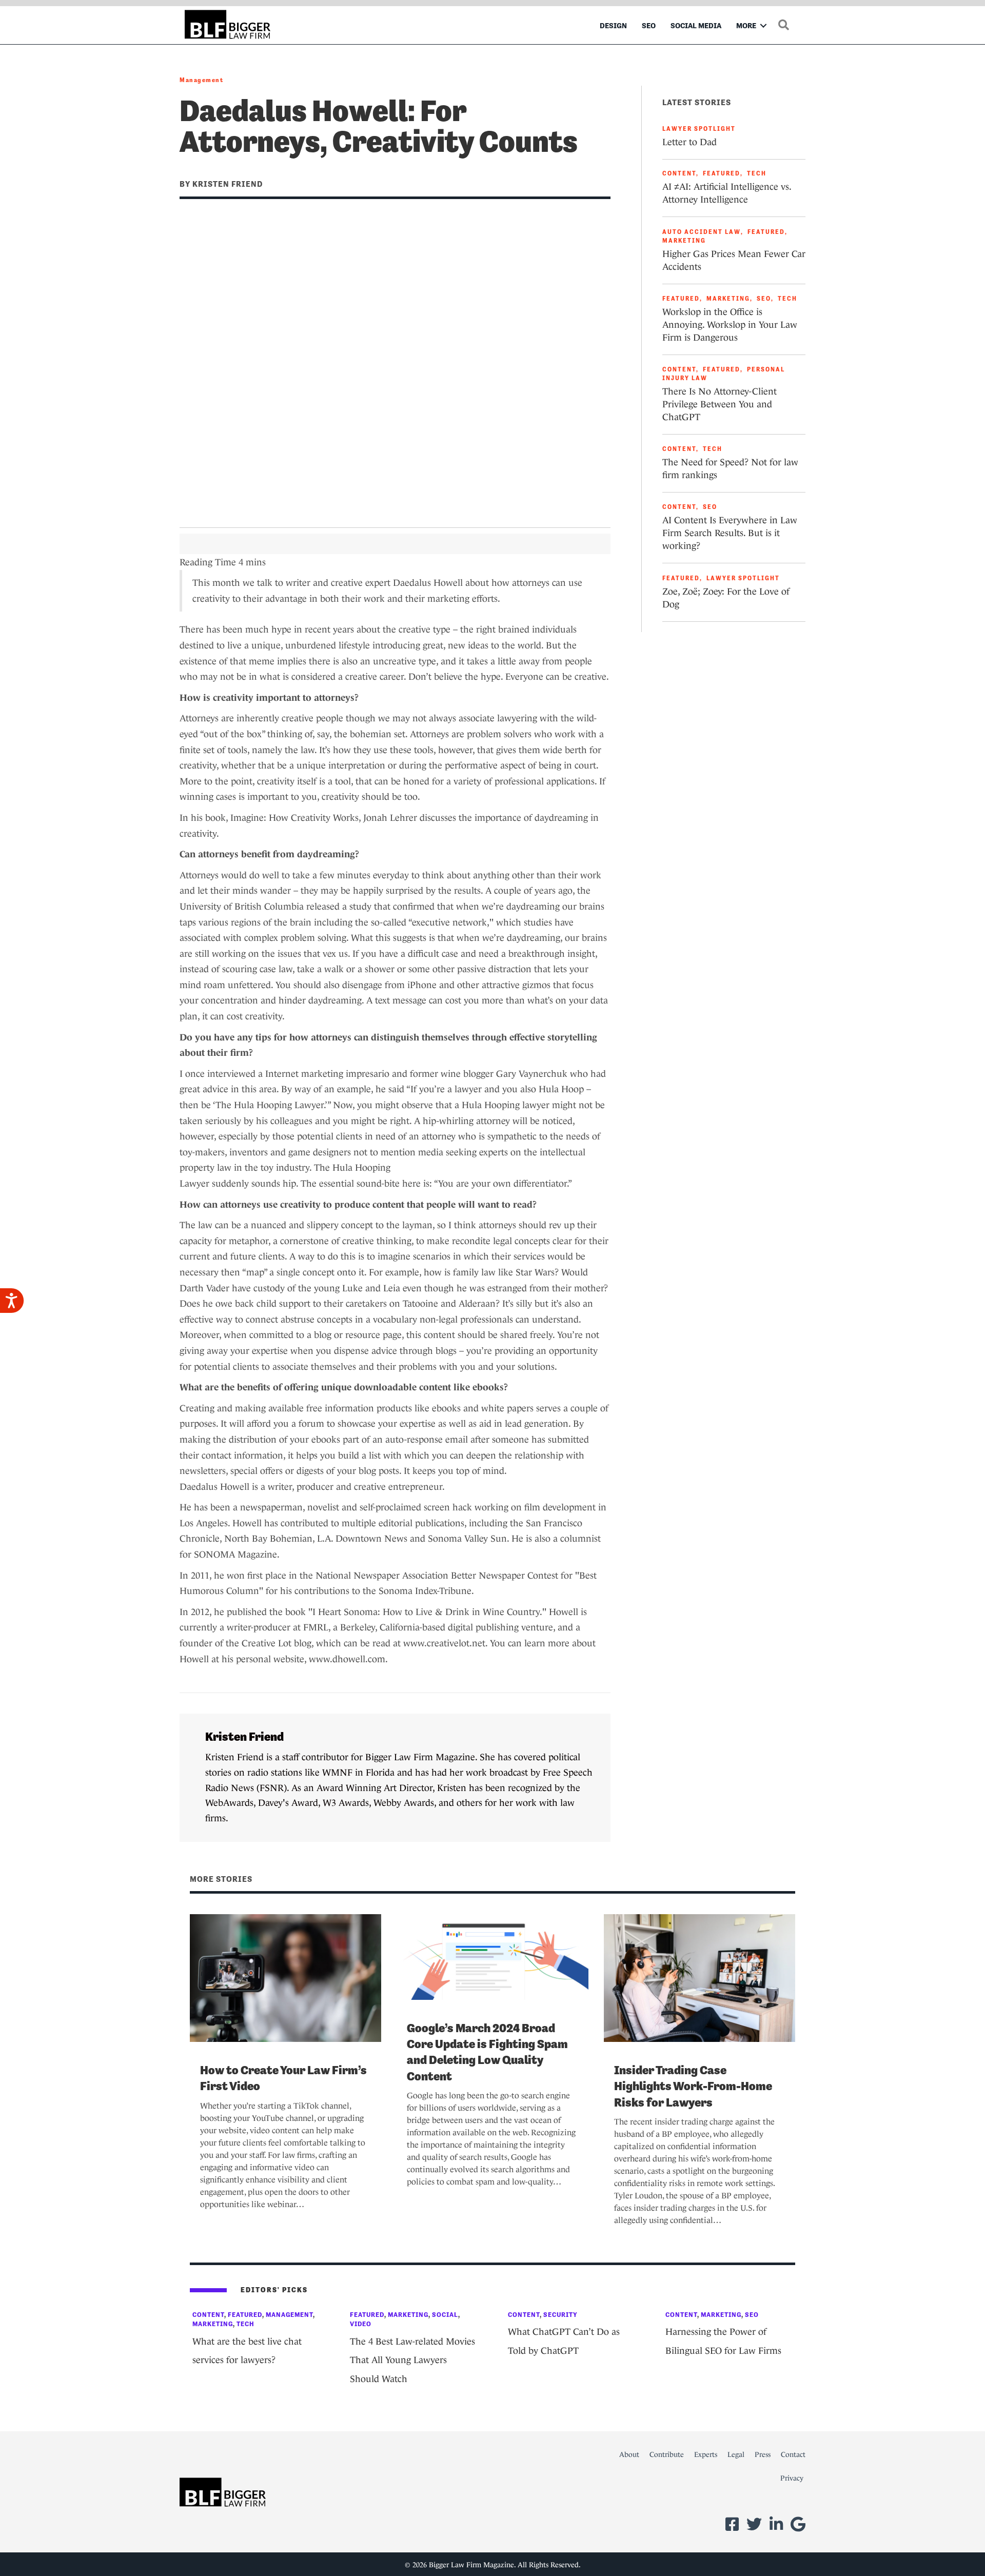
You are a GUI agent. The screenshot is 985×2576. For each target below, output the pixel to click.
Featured (722, 173)
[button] (763, 25)
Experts (706, 2454)
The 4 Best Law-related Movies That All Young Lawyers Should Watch (412, 2360)
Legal (736, 2454)
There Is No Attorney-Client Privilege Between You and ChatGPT (720, 404)
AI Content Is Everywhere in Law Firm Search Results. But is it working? (730, 533)
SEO (649, 25)
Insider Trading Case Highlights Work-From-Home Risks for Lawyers (693, 2086)
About (629, 2454)
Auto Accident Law (702, 232)
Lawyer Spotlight (699, 129)
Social (445, 2315)
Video (361, 2324)
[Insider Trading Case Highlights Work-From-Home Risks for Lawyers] (700, 1977)
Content (679, 173)
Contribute (667, 2454)
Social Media (696, 25)
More (746, 25)
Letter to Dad (689, 142)
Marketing (684, 241)
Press (763, 2454)
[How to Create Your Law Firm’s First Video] (285, 1977)
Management (201, 80)
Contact (793, 2454)
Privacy (792, 2478)
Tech (757, 173)
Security (560, 2315)
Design (613, 25)
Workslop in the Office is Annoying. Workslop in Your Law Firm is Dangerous (730, 325)
